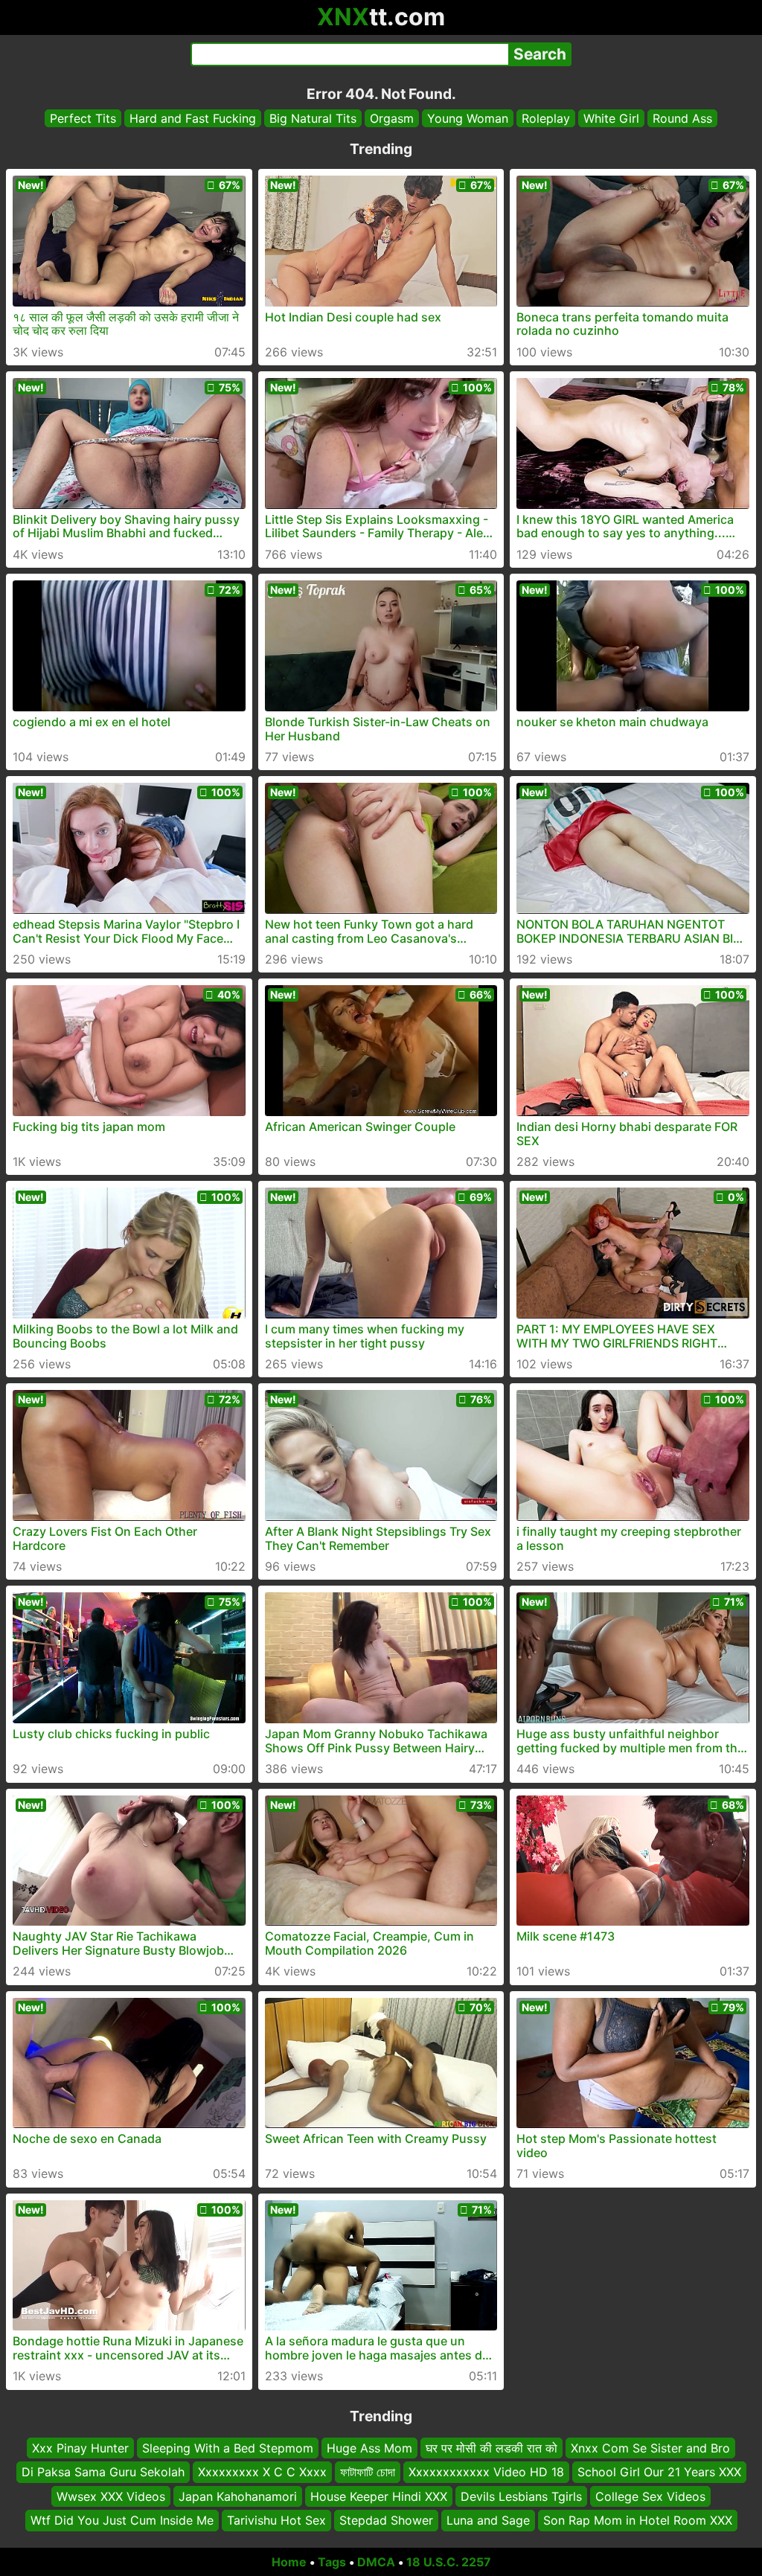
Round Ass (682, 118)
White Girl (611, 118)
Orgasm (392, 118)
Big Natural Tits (313, 118)
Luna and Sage (488, 2520)
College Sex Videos (650, 2496)
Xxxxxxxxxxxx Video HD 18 (486, 2472)
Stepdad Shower (386, 2520)
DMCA (376, 2562)
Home (289, 2562)
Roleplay (546, 118)
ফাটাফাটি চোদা (368, 2472)
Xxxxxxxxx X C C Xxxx (262, 2472)
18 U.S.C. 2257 (449, 2562)
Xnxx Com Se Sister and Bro (650, 2448)
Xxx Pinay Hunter (80, 2448)
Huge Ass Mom (369, 2448)
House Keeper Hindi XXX (379, 2496)
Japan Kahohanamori (238, 2496)
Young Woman (468, 118)
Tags (332, 2562)
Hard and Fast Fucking (193, 118)
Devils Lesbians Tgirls (521, 2496)
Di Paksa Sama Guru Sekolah (103, 2472)
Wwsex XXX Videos (111, 2496)
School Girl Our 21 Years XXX (659, 2472)
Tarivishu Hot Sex (276, 2520)
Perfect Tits (83, 118)
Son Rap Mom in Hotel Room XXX (638, 2520)
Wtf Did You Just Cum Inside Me (122, 2520)
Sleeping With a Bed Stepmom (228, 2448)
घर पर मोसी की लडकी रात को (492, 2448)
